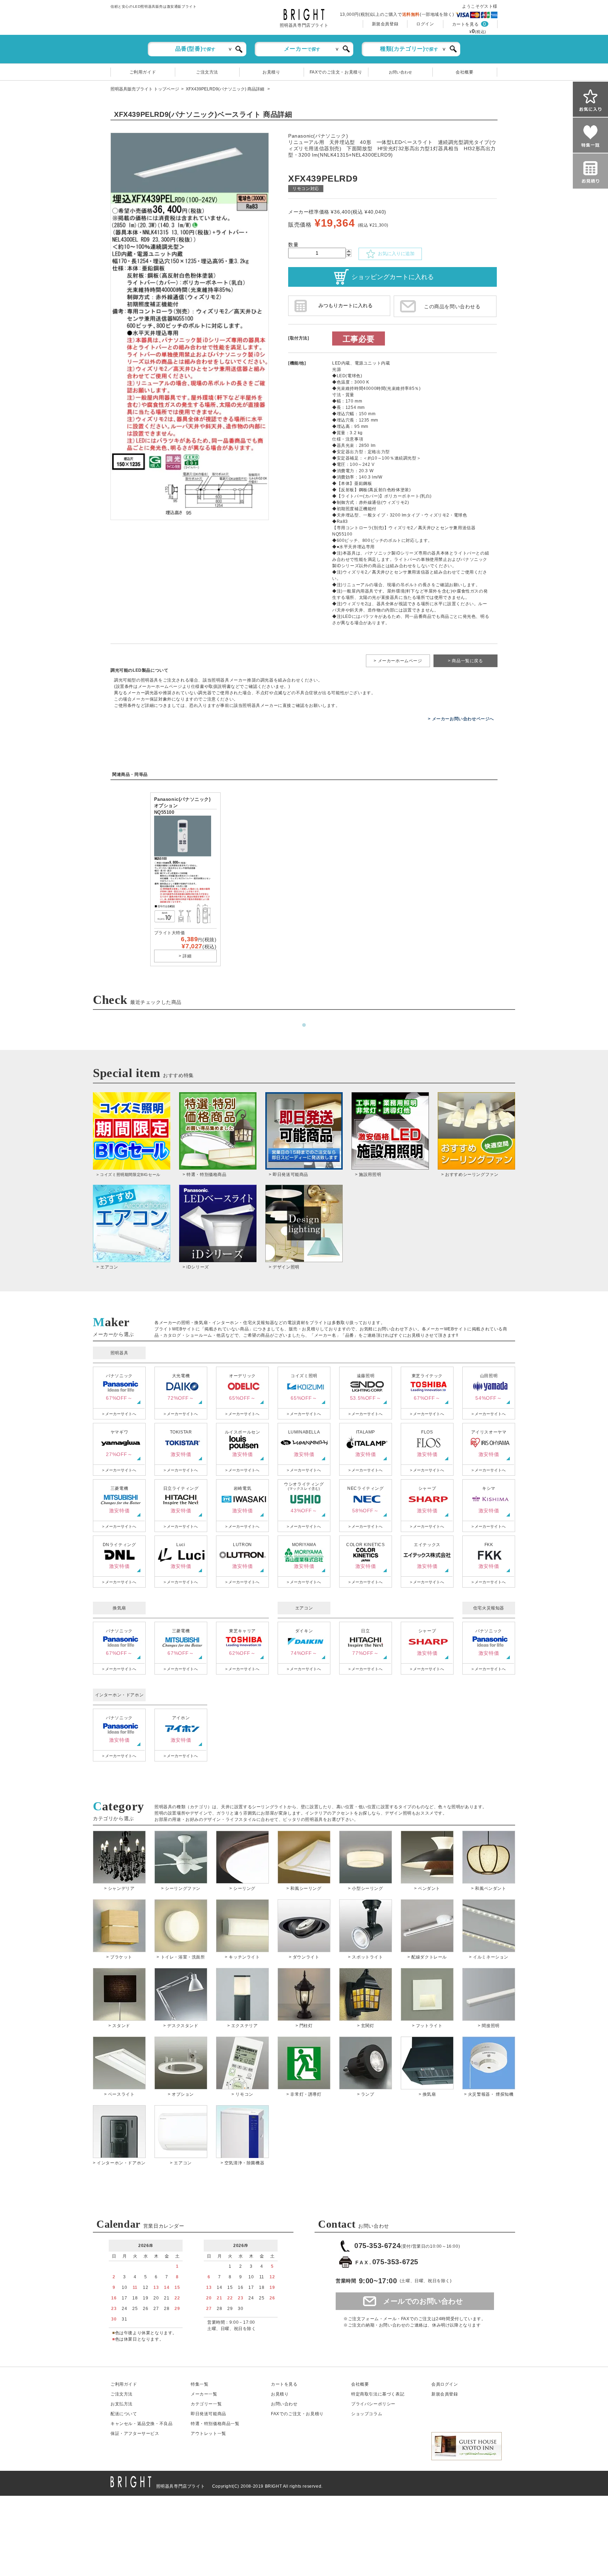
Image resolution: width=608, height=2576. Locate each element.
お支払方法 (122, 2404)
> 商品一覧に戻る (465, 661)
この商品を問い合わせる (452, 306)
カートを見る (465, 24)
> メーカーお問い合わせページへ (461, 719)
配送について (124, 2414)
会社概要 (464, 72)
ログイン (425, 24)
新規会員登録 (385, 24)
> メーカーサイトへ (119, 1414)
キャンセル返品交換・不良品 (141, 2424)
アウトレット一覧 (208, 2433)
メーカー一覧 (204, 2394)
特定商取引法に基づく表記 (378, 2394)
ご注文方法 (207, 72)
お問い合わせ (400, 72)
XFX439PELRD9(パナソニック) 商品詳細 (226, 89)
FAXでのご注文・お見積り (336, 72)
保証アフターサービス (135, 2433)
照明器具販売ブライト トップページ (145, 89)
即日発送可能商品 (208, 2414)
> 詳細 (185, 956)
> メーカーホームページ (398, 661)
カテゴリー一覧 (206, 2404)
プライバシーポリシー (373, 2404)
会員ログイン (445, 2384)
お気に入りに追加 (395, 254)
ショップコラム (367, 2414)
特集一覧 (199, 2384)
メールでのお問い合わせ (423, 2301)
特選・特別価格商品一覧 (215, 2424)
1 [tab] (304, 1025)
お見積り (271, 72)
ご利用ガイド (143, 72)
